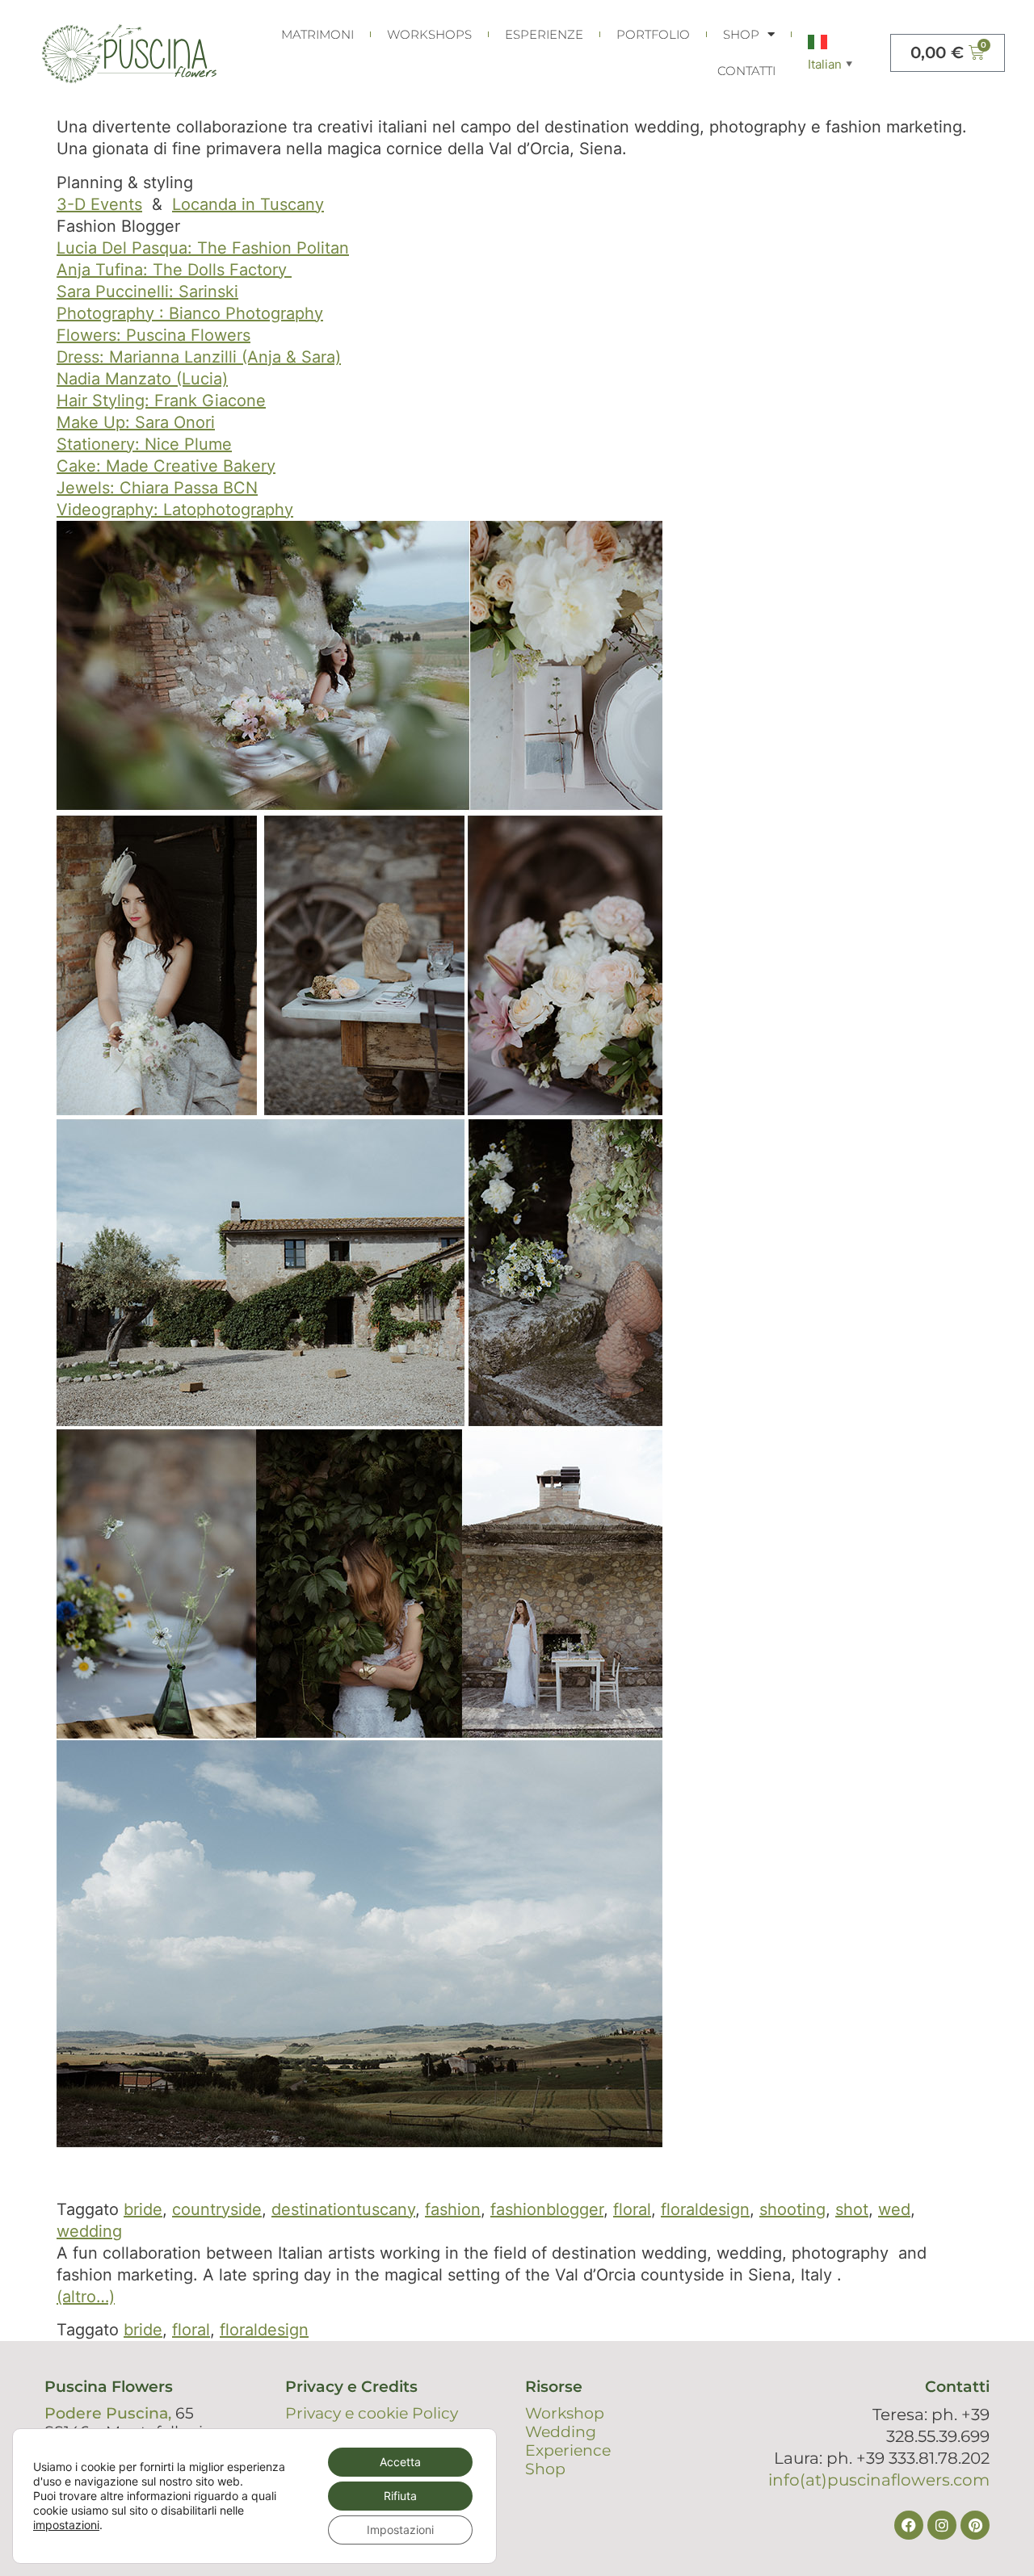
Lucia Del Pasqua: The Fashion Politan (203, 248)
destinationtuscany (343, 2209)
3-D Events (99, 204)
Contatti (746, 71)
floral (632, 2209)
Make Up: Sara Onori (136, 422)
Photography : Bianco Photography (190, 313)
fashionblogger (547, 2209)
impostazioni (66, 2525)
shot (852, 2209)
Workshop (565, 2413)
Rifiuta (400, 2496)
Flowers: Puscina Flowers (153, 335)
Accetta (400, 2462)
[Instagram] (942, 2525)
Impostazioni (400, 2530)
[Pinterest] (975, 2525)
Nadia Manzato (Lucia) (142, 379)
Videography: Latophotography (175, 510)
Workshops (429, 34)
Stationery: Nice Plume (144, 444)
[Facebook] (909, 2525)
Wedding (561, 2432)
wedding (89, 2231)
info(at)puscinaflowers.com (879, 2480)
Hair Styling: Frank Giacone (161, 401)
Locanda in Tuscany (248, 204)
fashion (453, 2209)
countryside (217, 2209)
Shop (741, 34)
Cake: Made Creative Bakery (166, 466)
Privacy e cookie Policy (372, 2413)
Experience (568, 2450)
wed (894, 2209)
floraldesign (705, 2209)
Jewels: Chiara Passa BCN (157, 488)
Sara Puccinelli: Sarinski (147, 292)
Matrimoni (317, 34)
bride (143, 2209)
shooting (792, 2209)
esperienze (544, 34)
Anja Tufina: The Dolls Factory (174, 270)
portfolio (653, 34)
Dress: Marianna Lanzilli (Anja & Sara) (199, 357)
